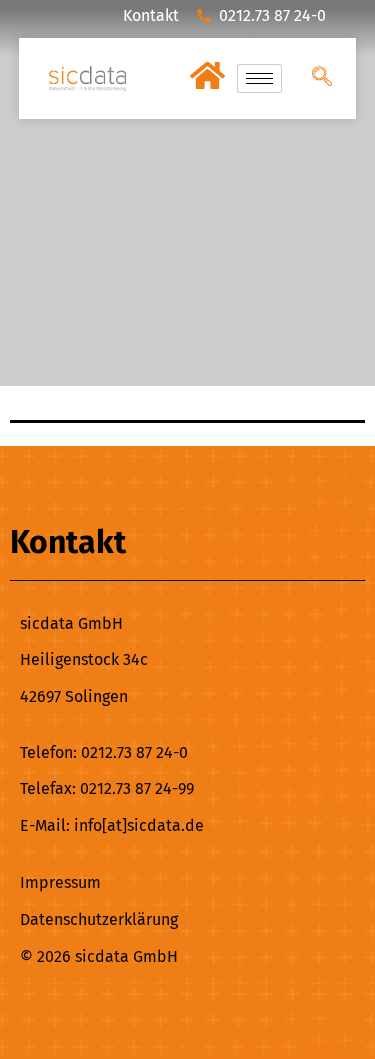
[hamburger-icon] (259, 78)
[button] (322, 78)
